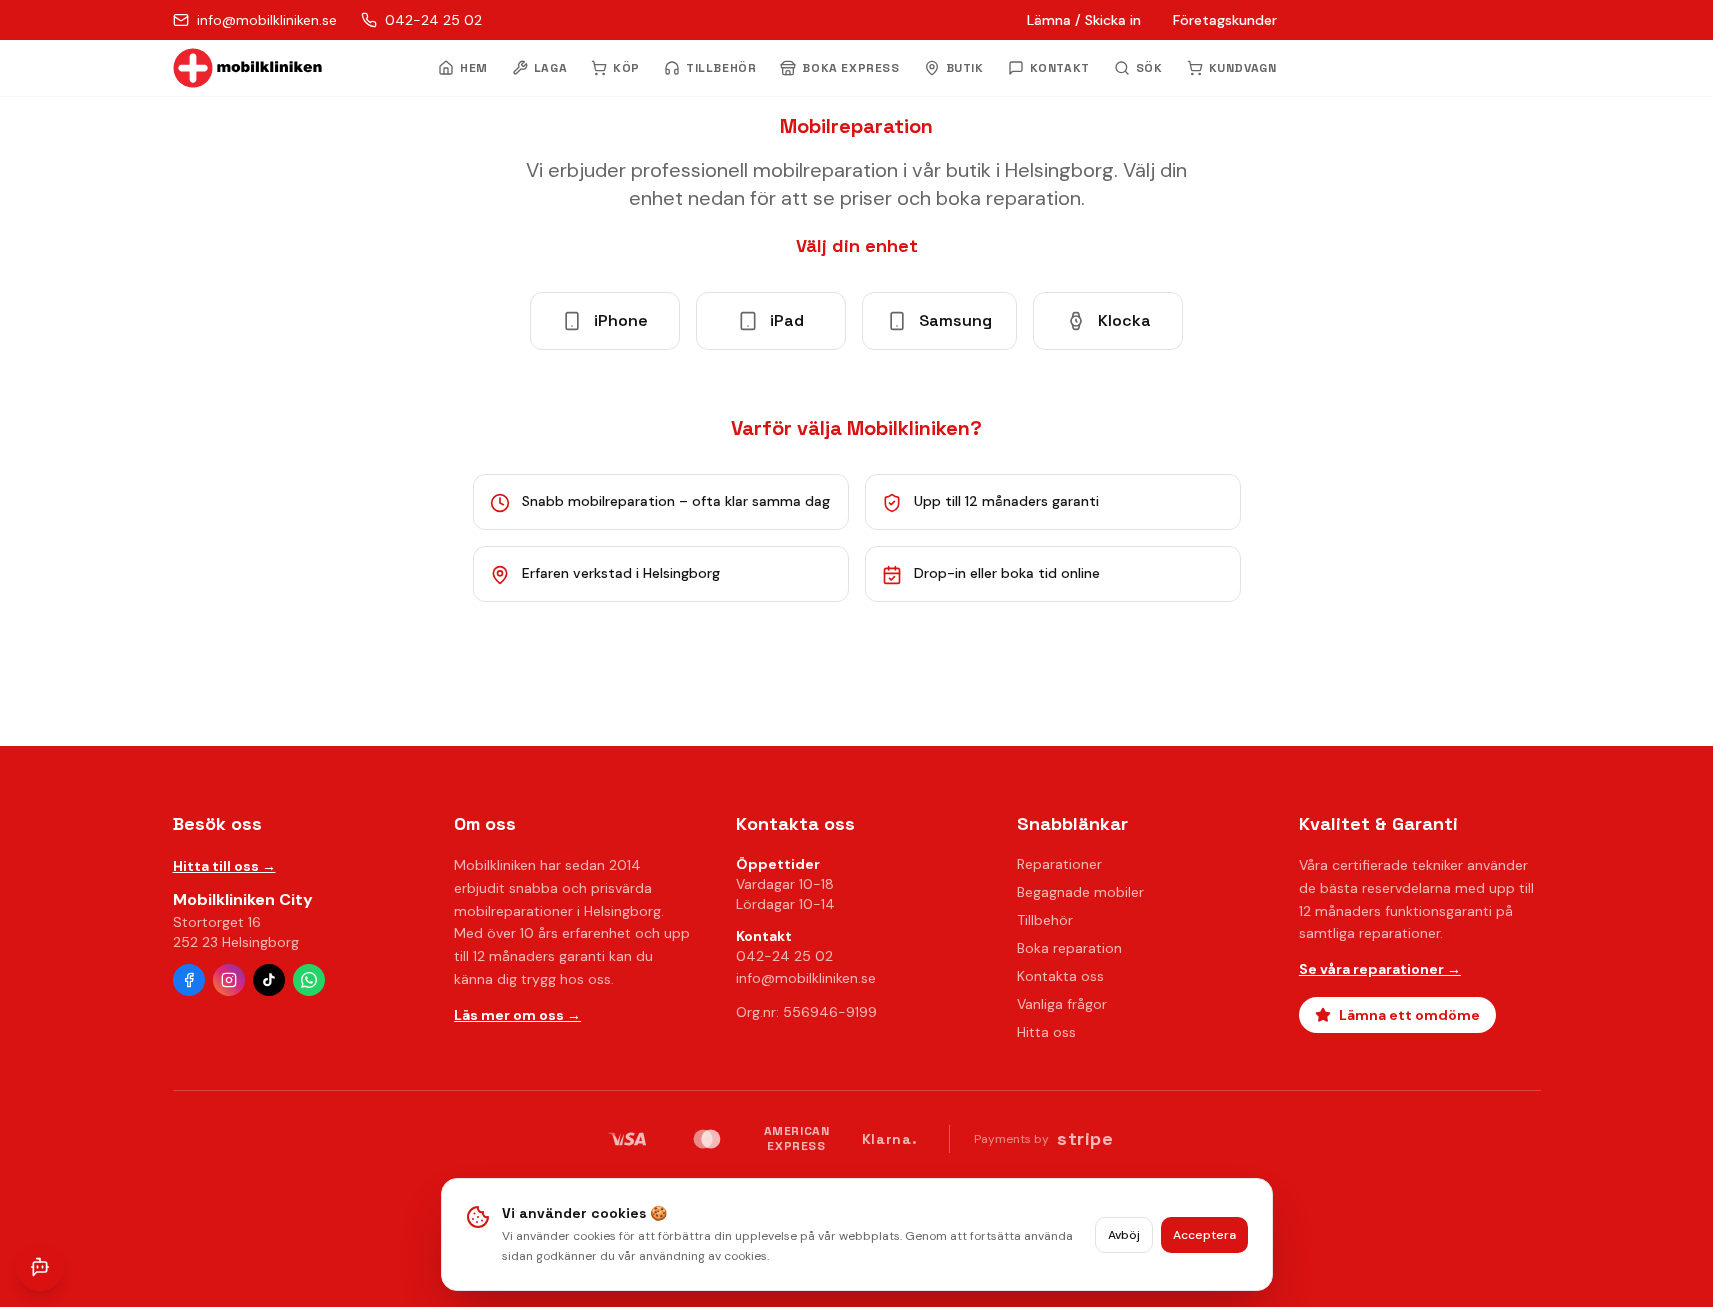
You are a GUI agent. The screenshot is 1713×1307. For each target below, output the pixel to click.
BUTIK (965, 68)
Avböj (1124, 1235)
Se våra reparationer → (1380, 969)
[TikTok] (269, 980)
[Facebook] (189, 980)
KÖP (626, 68)
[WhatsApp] (309, 980)
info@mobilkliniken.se (806, 978)
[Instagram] (229, 980)
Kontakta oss (1060, 976)
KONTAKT (1060, 68)
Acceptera (1204, 1235)
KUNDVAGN (1243, 68)
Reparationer (1059, 864)
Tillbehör (1045, 920)
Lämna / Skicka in (1084, 20)
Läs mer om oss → (517, 1015)
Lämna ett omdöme (1409, 1015)
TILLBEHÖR (721, 68)
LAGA (550, 68)
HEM (474, 68)
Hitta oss (1046, 1032)
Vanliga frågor (1062, 1004)
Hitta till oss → (224, 866)
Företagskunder (1225, 20)
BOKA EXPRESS (850, 68)
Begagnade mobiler (1080, 892)
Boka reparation (1069, 948)
